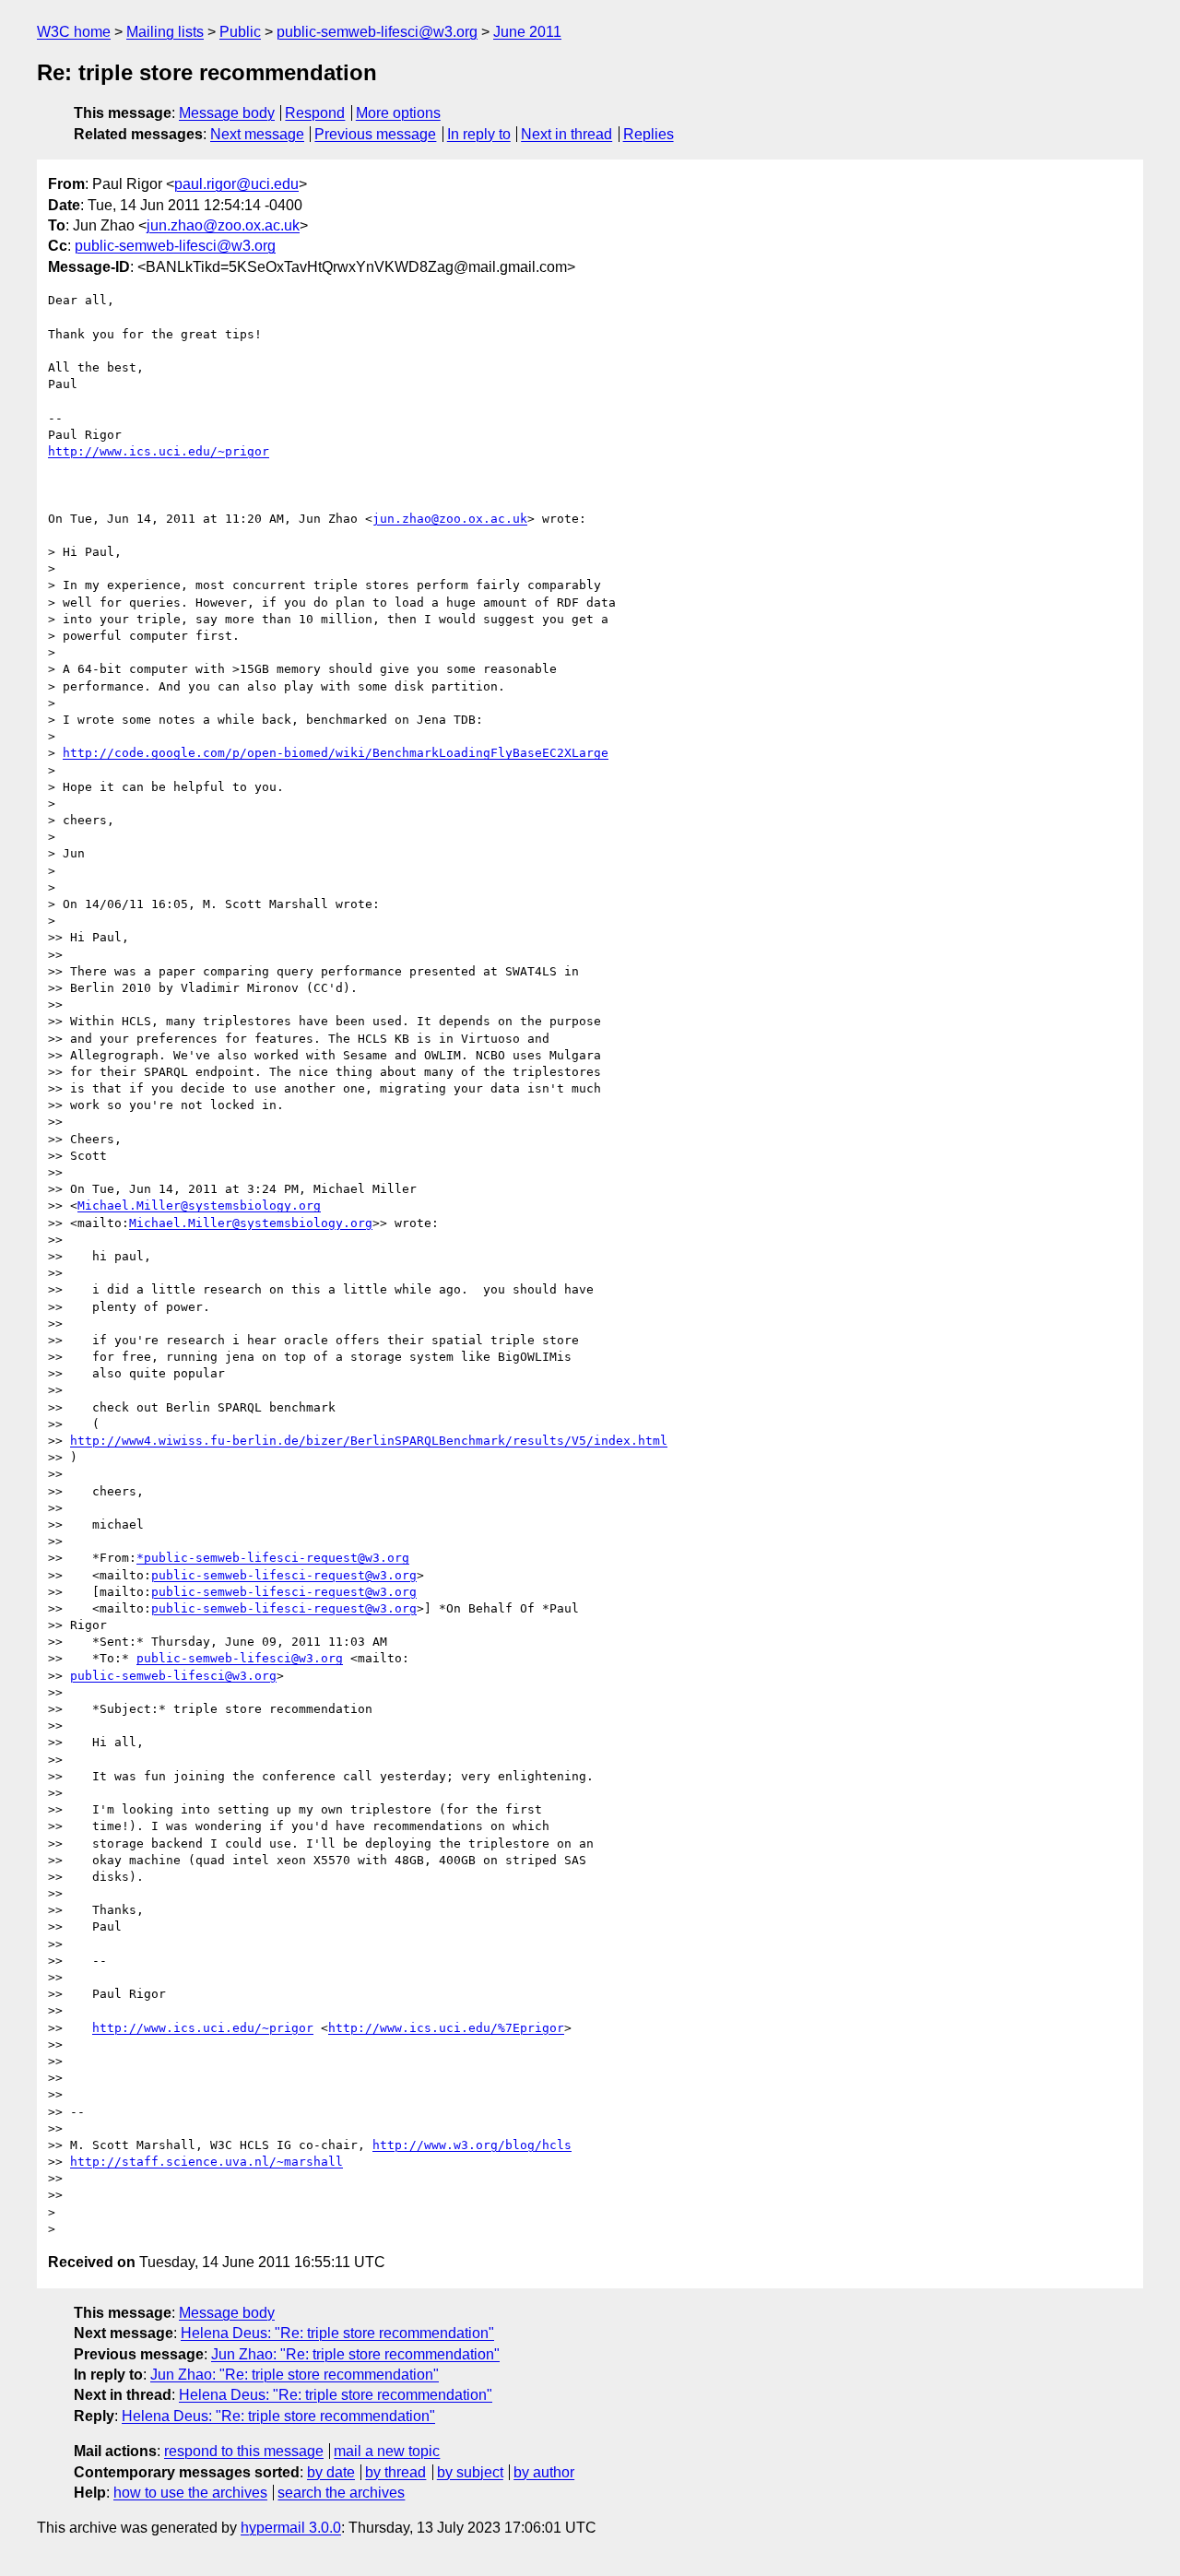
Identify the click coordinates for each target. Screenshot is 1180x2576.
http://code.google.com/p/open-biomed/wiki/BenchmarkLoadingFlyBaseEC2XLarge (336, 753)
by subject (470, 2472)
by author (544, 2472)
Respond (315, 113)
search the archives (341, 2493)
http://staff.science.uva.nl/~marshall (206, 2162)
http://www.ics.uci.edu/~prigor (159, 451)
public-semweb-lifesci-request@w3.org (284, 1575)
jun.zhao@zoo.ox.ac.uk (223, 225)
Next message (257, 134)
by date (331, 2472)
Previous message (375, 134)
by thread (395, 2472)
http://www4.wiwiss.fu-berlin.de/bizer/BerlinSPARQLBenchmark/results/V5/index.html (369, 1441)
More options (398, 113)
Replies (649, 134)
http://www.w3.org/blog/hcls (472, 2145)
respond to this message (244, 2451)
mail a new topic (387, 2451)
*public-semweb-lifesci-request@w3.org (273, 1558)
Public (240, 32)
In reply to (479, 134)
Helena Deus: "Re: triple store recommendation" (337, 2333)
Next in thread (566, 134)
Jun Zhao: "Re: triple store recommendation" (355, 2354)
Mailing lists (165, 32)
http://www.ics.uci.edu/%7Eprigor (446, 2028)
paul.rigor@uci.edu (236, 184)
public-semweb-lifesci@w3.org (377, 32)
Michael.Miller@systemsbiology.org (199, 1205)
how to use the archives (190, 2493)
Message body (227, 113)
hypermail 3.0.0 (291, 2528)
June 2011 (527, 32)
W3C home (74, 32)
